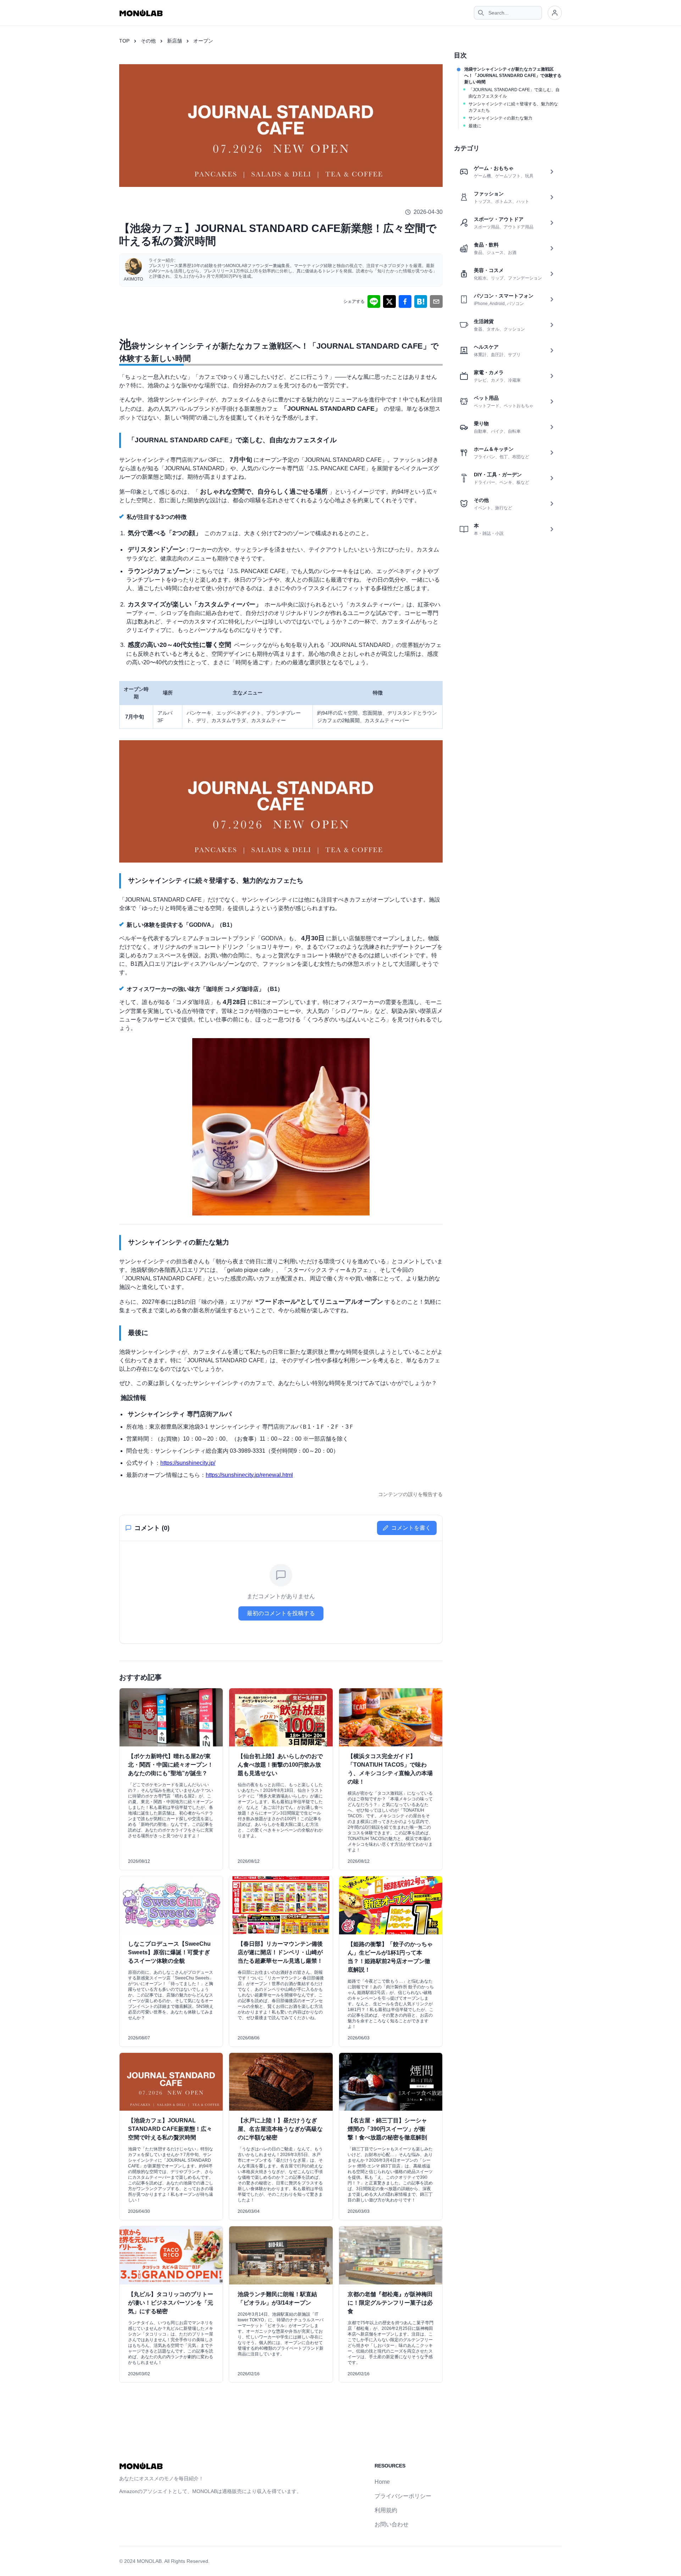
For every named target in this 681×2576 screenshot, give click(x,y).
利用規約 (386, 2510)
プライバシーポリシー (403, 2496)
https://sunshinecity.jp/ (188, 1463)
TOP (124, 41)
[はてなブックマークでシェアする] (421, 301)
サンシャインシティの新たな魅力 (500, 118)
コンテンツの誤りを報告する (410, 1494)
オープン (203, 41)
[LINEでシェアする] (374, 301)
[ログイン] (555, 13)
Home (382, 2482)
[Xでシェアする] (389, 301)
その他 (148, 41)
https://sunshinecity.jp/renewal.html (249, 1475)
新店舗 (175, 41)
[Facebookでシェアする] (405, 301)
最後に (475, 126)
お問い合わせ (392, 2524)
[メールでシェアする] (436, 301)
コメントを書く (411, 1528)
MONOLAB (149, 2561)
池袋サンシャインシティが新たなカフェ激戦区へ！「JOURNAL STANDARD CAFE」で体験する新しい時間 (513, 76)
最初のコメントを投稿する (281, 1613)
